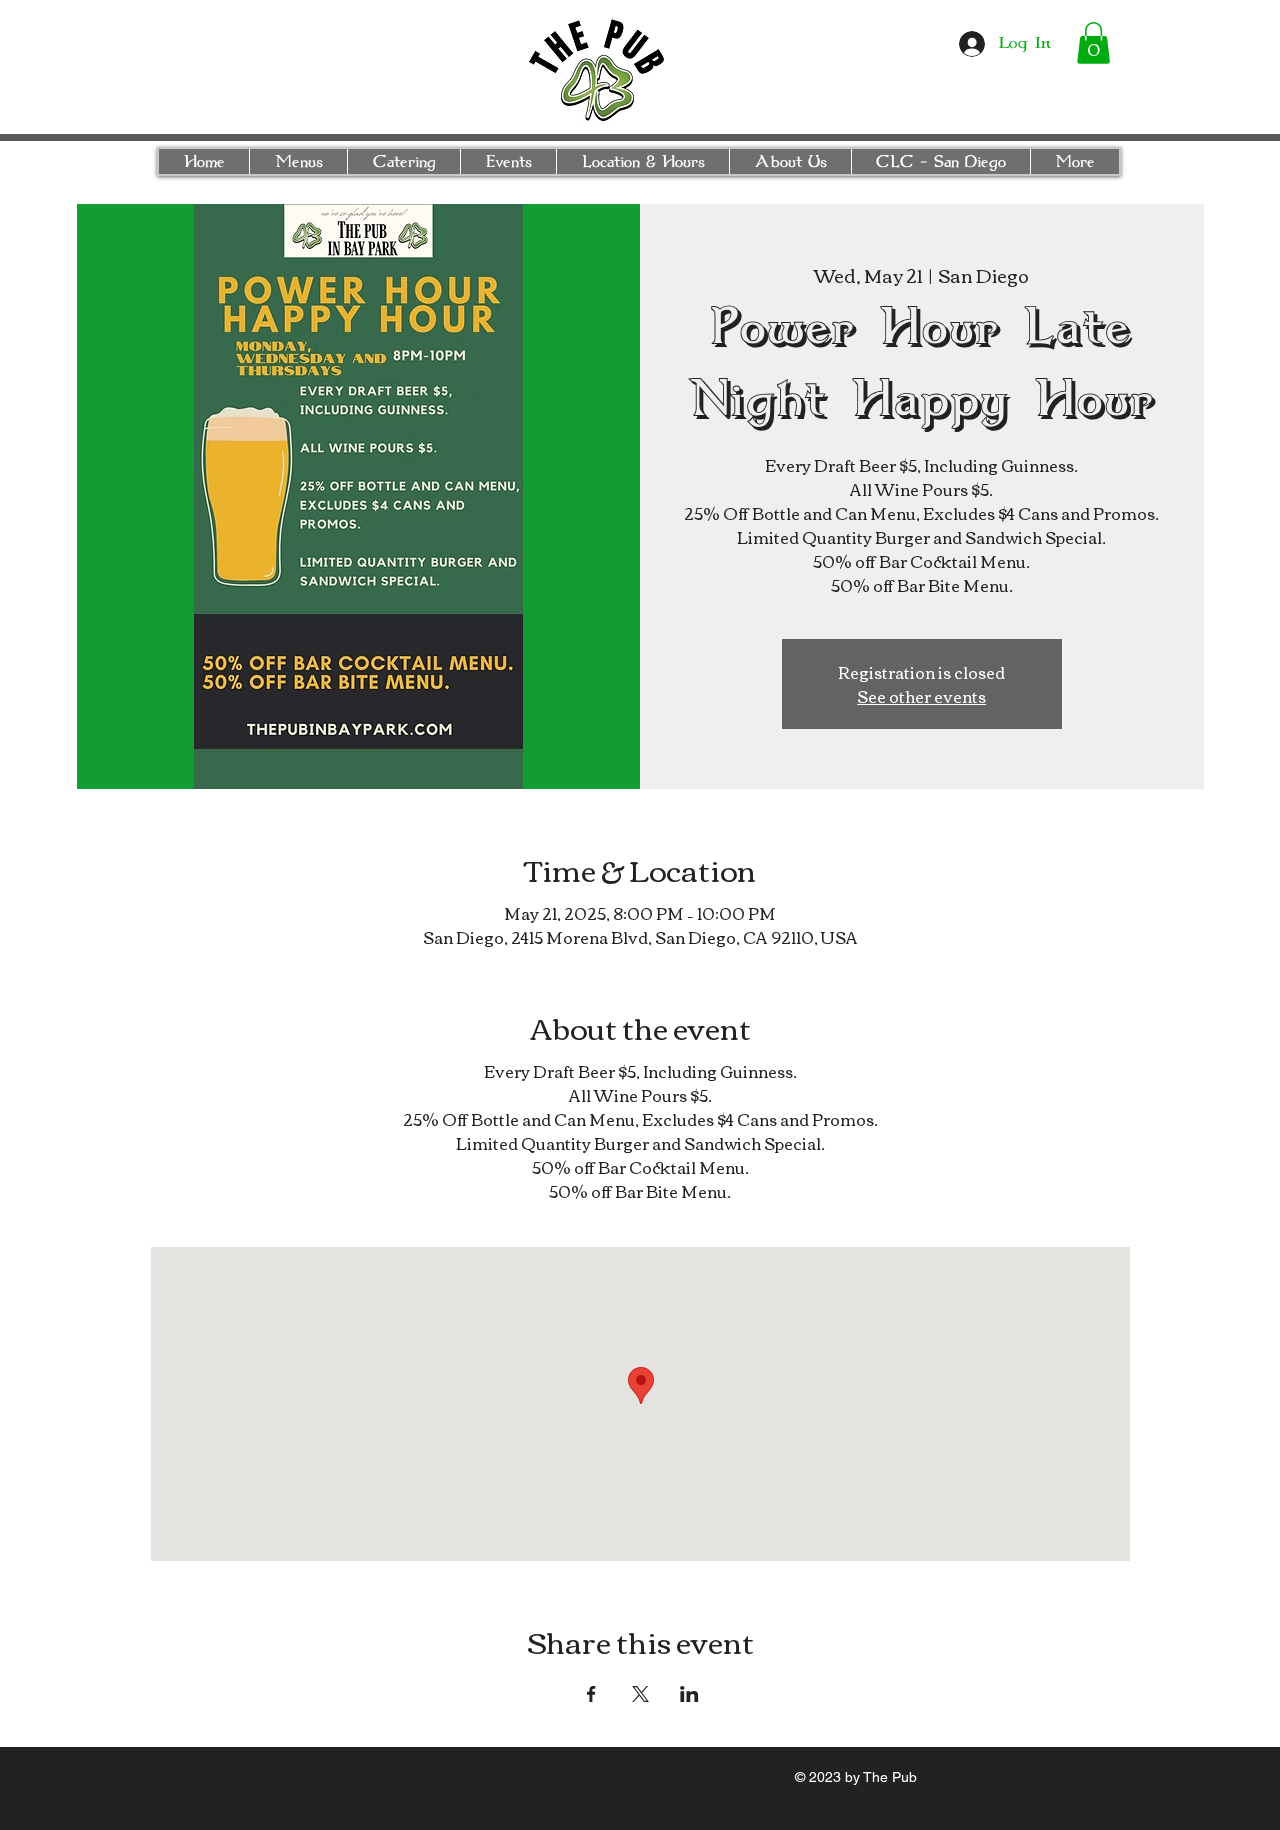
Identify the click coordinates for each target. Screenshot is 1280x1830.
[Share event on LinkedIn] (689, 1694)
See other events (921, 696)
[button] (1093, 43)
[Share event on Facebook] (591, 1694)
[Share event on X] (640, 1694)
